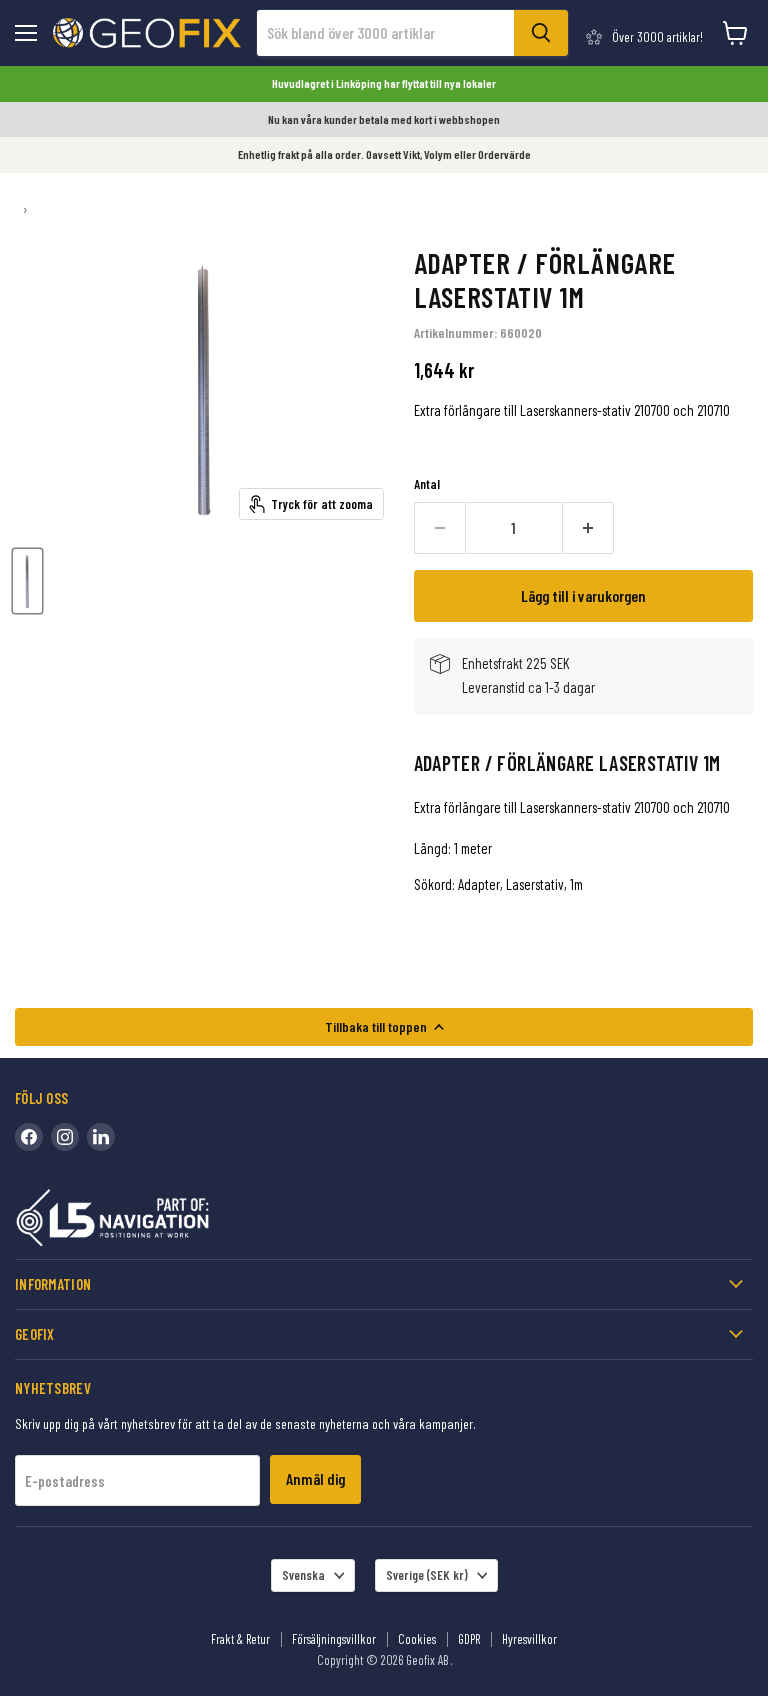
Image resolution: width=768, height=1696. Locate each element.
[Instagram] (65, 1137)
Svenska (303, 1575)
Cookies (417, 1639)
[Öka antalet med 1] (588, 528)
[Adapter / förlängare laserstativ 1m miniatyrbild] (27, 581)
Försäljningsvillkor (334, 1639)
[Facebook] (29, 1137)
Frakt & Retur (240, 1639)
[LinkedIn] (101, 1137)
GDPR (469, 1639)
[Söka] (541, 33)
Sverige (427, 1575)
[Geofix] (155, 1221)
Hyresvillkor (529, 1639)
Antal (427, 484)
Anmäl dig (315, 1478)
